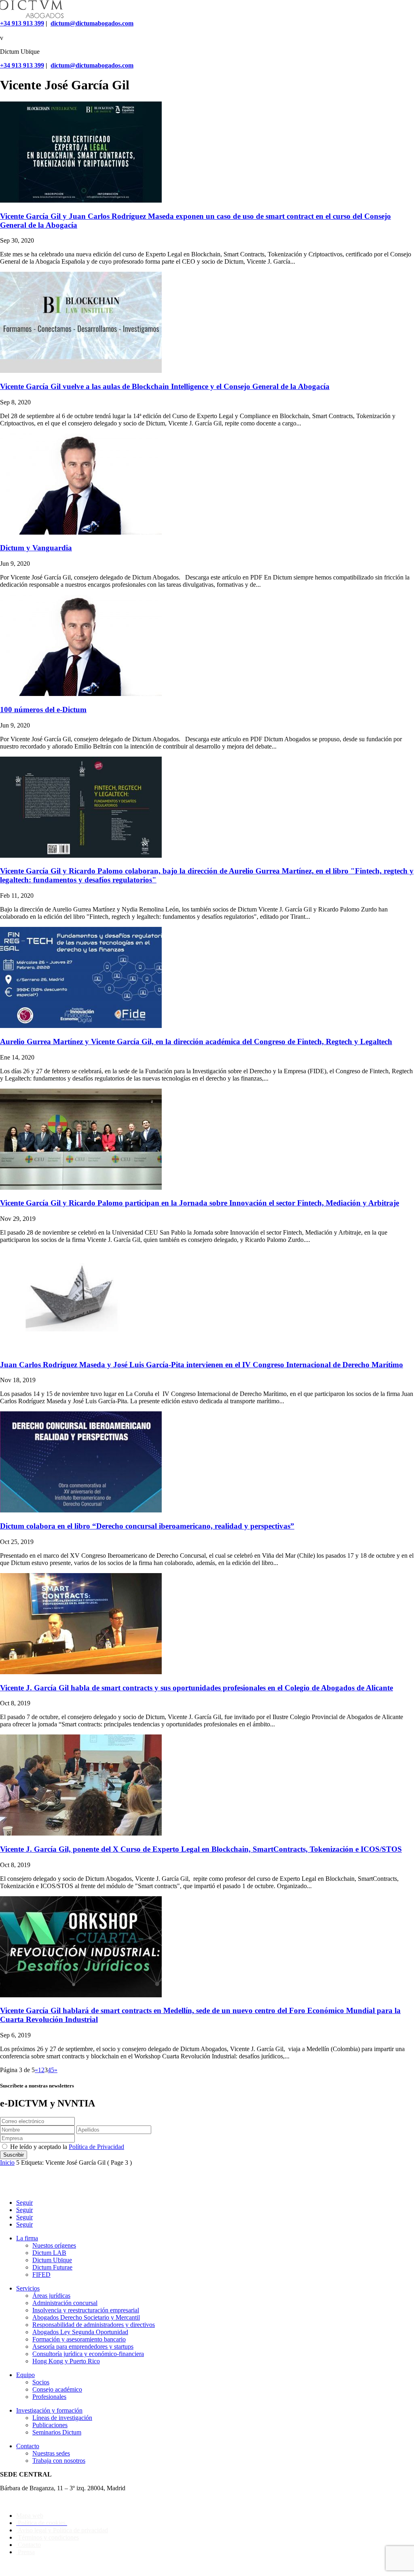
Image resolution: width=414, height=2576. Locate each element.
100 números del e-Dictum (43, 710)
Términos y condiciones (48, 2537)
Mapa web (30, 2516)
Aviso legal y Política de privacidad (62, 2530)
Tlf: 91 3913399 (21, 2502)
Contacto (29, 2545)
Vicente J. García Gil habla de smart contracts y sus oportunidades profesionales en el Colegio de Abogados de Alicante (196, 1688)
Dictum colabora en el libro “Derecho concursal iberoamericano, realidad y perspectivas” (147, 1526)
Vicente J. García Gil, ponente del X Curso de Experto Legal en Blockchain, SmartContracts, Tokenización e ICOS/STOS (201, 1849)
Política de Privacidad (96, 2147)
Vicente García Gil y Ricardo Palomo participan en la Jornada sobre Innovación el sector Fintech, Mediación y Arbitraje (200, 1203)
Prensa (25, 2552)
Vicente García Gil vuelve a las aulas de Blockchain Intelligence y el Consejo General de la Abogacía (165, 386)
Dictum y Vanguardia (36, 548)
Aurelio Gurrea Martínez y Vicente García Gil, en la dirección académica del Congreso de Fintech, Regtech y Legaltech (196, 1042)
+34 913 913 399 (22, 23)
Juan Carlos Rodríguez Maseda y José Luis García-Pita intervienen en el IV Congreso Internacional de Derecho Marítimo (202, 1365)
